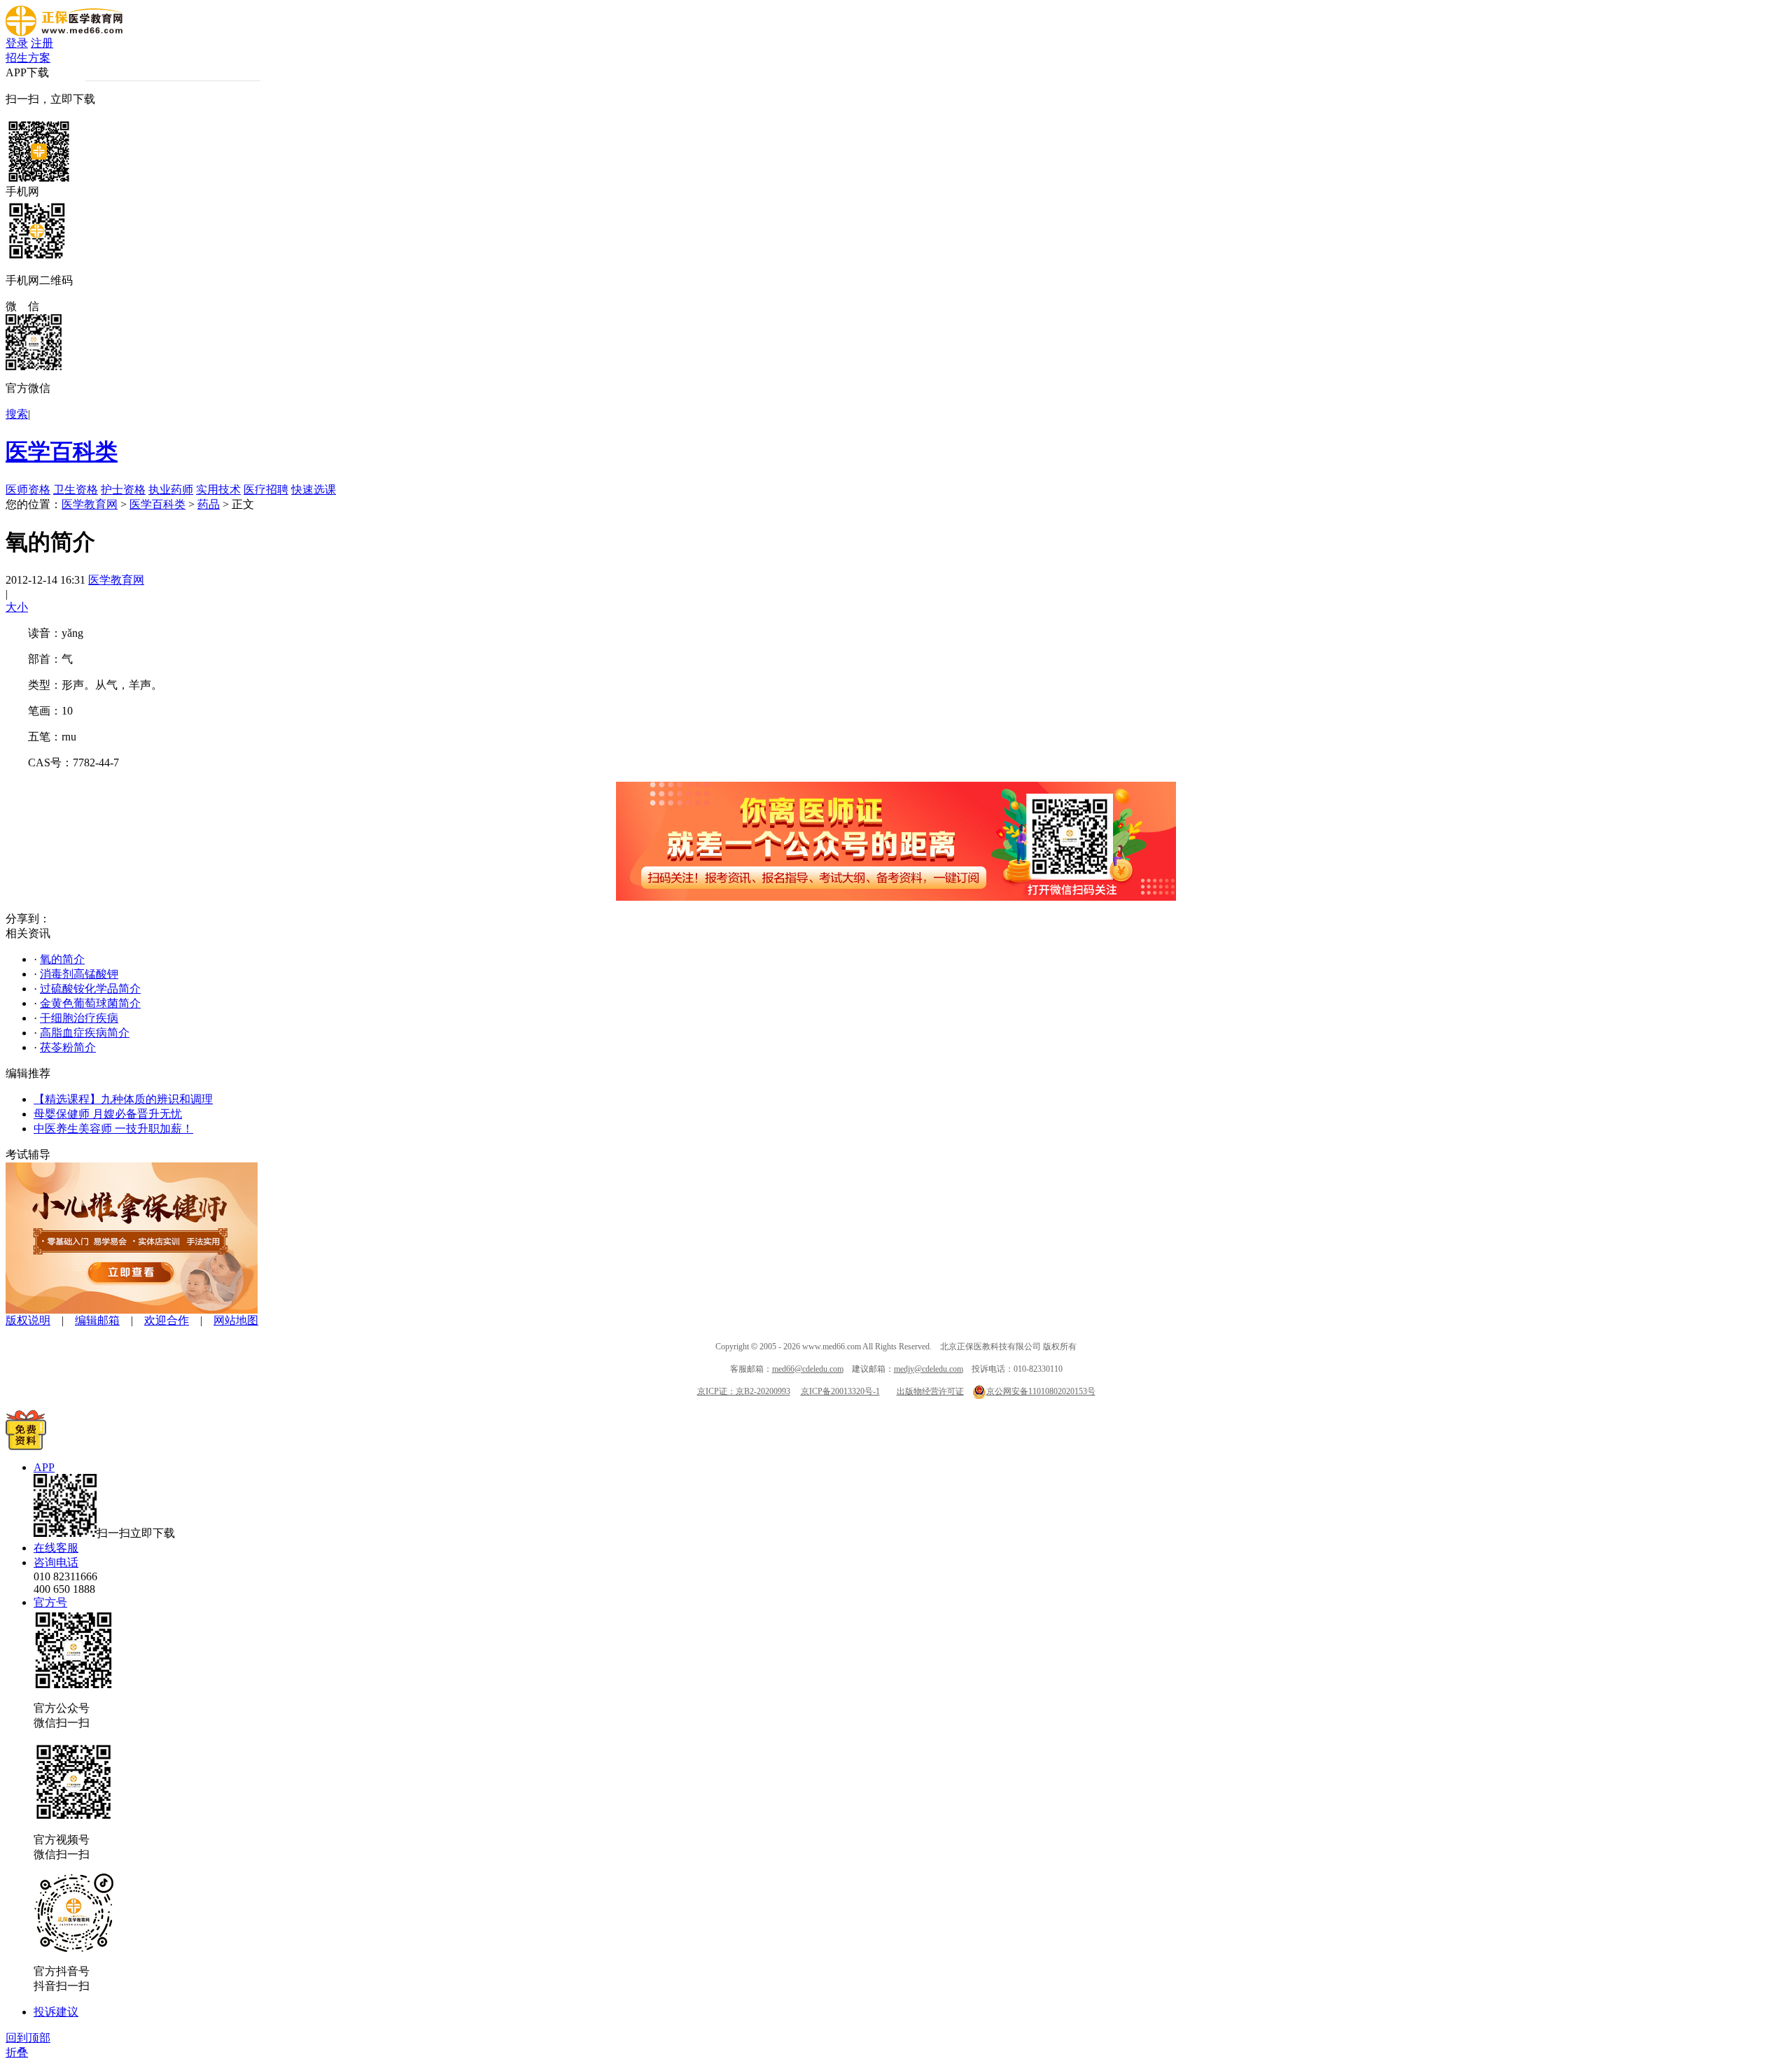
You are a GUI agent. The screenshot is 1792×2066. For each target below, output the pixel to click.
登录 (17, 43)
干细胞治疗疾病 (79, 1018)
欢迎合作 (167, 1320)
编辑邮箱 (97, 1320)
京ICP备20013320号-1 (840, 1391)
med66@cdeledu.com (808, 1369)
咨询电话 (56, 1562)
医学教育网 (90, 504)
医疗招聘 (266, 490)
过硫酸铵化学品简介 (90, 989)
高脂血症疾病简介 (85, 1033)
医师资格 (28, 490)
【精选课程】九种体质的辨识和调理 (123, 1099)
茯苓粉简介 (68, 1047)
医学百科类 (62, 451)
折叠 (17, 2052)
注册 (42, 43)
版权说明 (28, 1320)
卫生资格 (76, 490)
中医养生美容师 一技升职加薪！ (113, 1129)
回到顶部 (28, 2038)
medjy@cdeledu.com (929, 1369)
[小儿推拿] (132, 1310)
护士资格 (123, 490)
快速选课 (314, 490)
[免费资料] (26, 1446)
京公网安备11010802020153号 (1041, 1391)
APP (44, 1467)
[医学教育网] (64, 33)
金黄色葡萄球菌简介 (90, 1003)
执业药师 (171, 490)
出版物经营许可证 (930, 1391)
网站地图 (236, 1320)
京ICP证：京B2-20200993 (744, 1391)
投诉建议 (56, 2012)
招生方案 (28, 58)
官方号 (50, 1602)
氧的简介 (62, 959)
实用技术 (218, 490)
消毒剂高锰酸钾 (79, 974)
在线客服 (56, 1548)
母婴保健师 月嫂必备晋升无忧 (108, 1114)
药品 (209, 504)
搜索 (17, 414)
